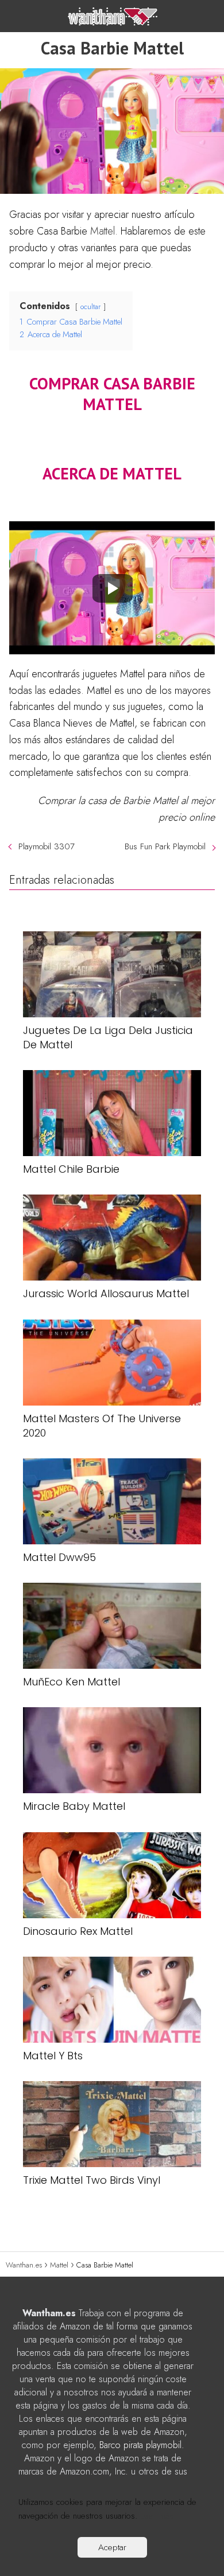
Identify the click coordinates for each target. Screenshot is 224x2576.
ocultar (90, 307)
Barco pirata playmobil (140, 2445)
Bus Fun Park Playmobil (165, 846)
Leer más (157, 2516)
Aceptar (112, 2547)
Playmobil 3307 (47, 846)
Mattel (103, 231)
